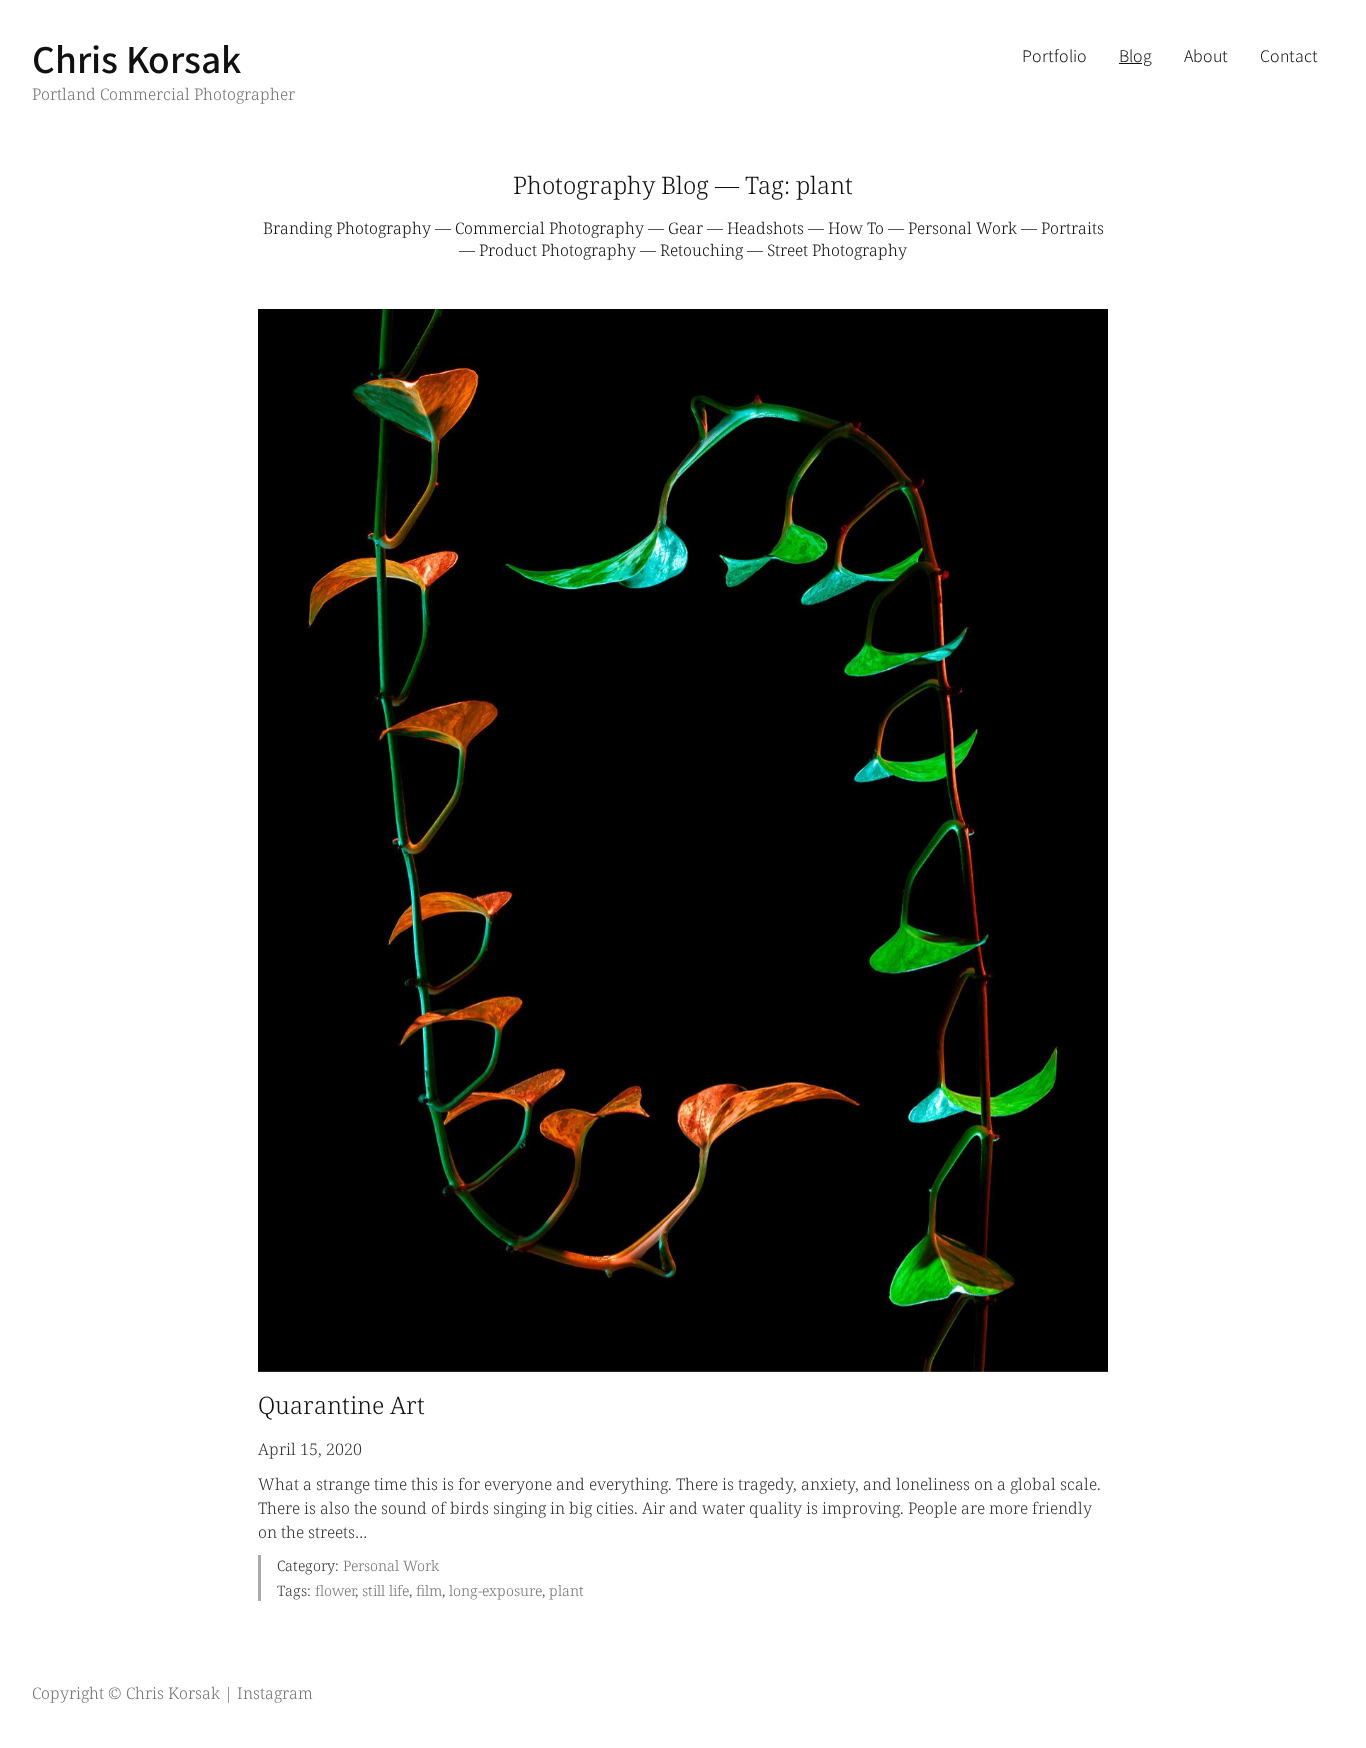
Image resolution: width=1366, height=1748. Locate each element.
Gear (685, 228)
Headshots (765, 228)
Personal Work (962, 228)
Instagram (275, 1693)
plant (566, 1590)
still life (385, 1590)
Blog (1135, 55)
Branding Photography (347, 228)
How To (856, 228)
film (429, 1590)
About (1206, 55)
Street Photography (837, 250)
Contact (1289, 55)
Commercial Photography (549, 228)
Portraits (1072, 228)
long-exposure (495, 1590)
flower (335, 1590)
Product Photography (557, 250)
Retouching (701, 250)
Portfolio (1054, 55)
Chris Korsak (136, 57)
